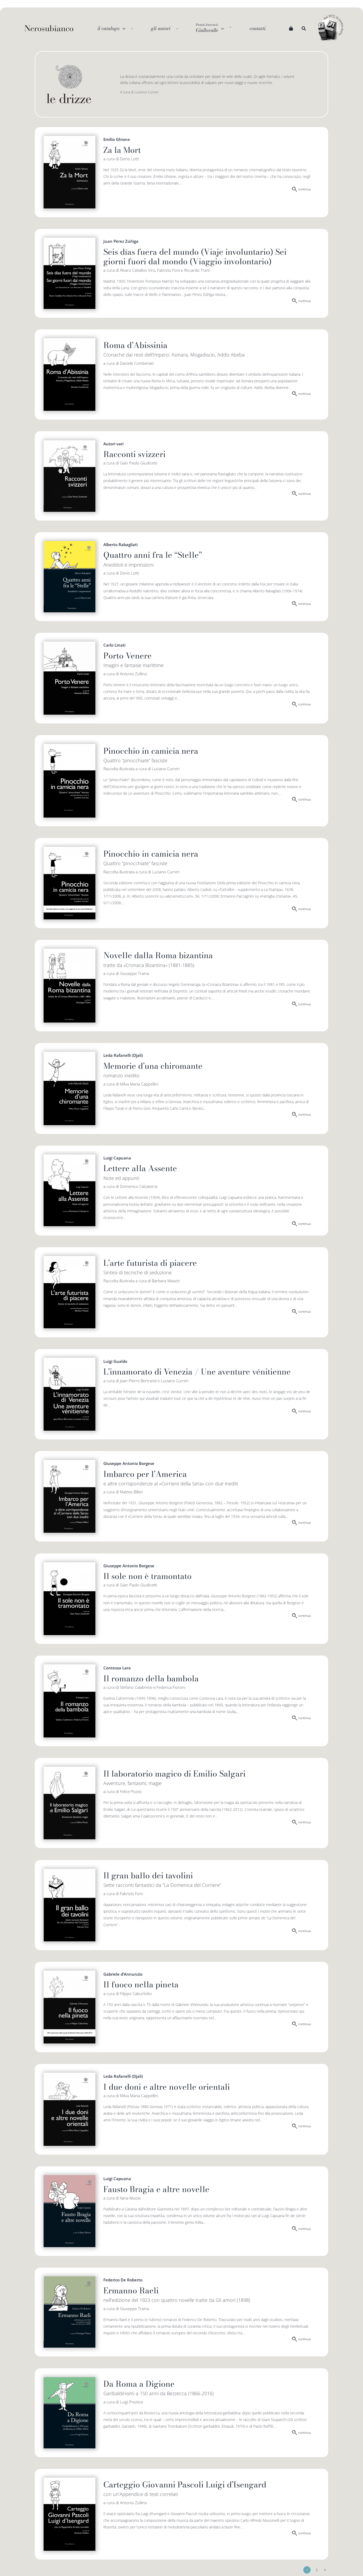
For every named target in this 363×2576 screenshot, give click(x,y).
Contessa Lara (117, 1668)
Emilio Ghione (117, 139)
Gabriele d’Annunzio (123, 1974)
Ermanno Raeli (131, 2290)
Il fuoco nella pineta (141, 1984)
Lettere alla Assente (140, 1168)
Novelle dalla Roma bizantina (158, 955)
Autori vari (113, 444)
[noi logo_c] (331, 28)
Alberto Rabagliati (121, 544)
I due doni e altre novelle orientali (167, 2087)
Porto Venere (128, 656)
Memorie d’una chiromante (153, 1066)
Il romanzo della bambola (151, 1678)
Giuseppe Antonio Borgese (129, 1463)
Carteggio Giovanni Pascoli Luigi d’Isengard (185, 2485)
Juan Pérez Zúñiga (121, 241)
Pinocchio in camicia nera (151, 751)
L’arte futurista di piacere (150, 1263)
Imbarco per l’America (145, 1474)
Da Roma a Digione (139, 2384)
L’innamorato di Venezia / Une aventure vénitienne (197, 1372)
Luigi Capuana (117, 1158)
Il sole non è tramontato (147, 1576)
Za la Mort (122, 150)
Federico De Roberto (123, 2280)
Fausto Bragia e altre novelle (156, 2189)
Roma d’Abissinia (135, 345)
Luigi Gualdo (115, 1361)
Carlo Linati (114, 645)
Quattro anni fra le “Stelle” (153, 555)
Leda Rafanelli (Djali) (123, 1055)
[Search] (304, 28)
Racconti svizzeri (134, 454)
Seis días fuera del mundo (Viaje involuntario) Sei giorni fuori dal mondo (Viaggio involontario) (195, 257)
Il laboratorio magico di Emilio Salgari (174, 1774)
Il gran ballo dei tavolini (148, 1875)
